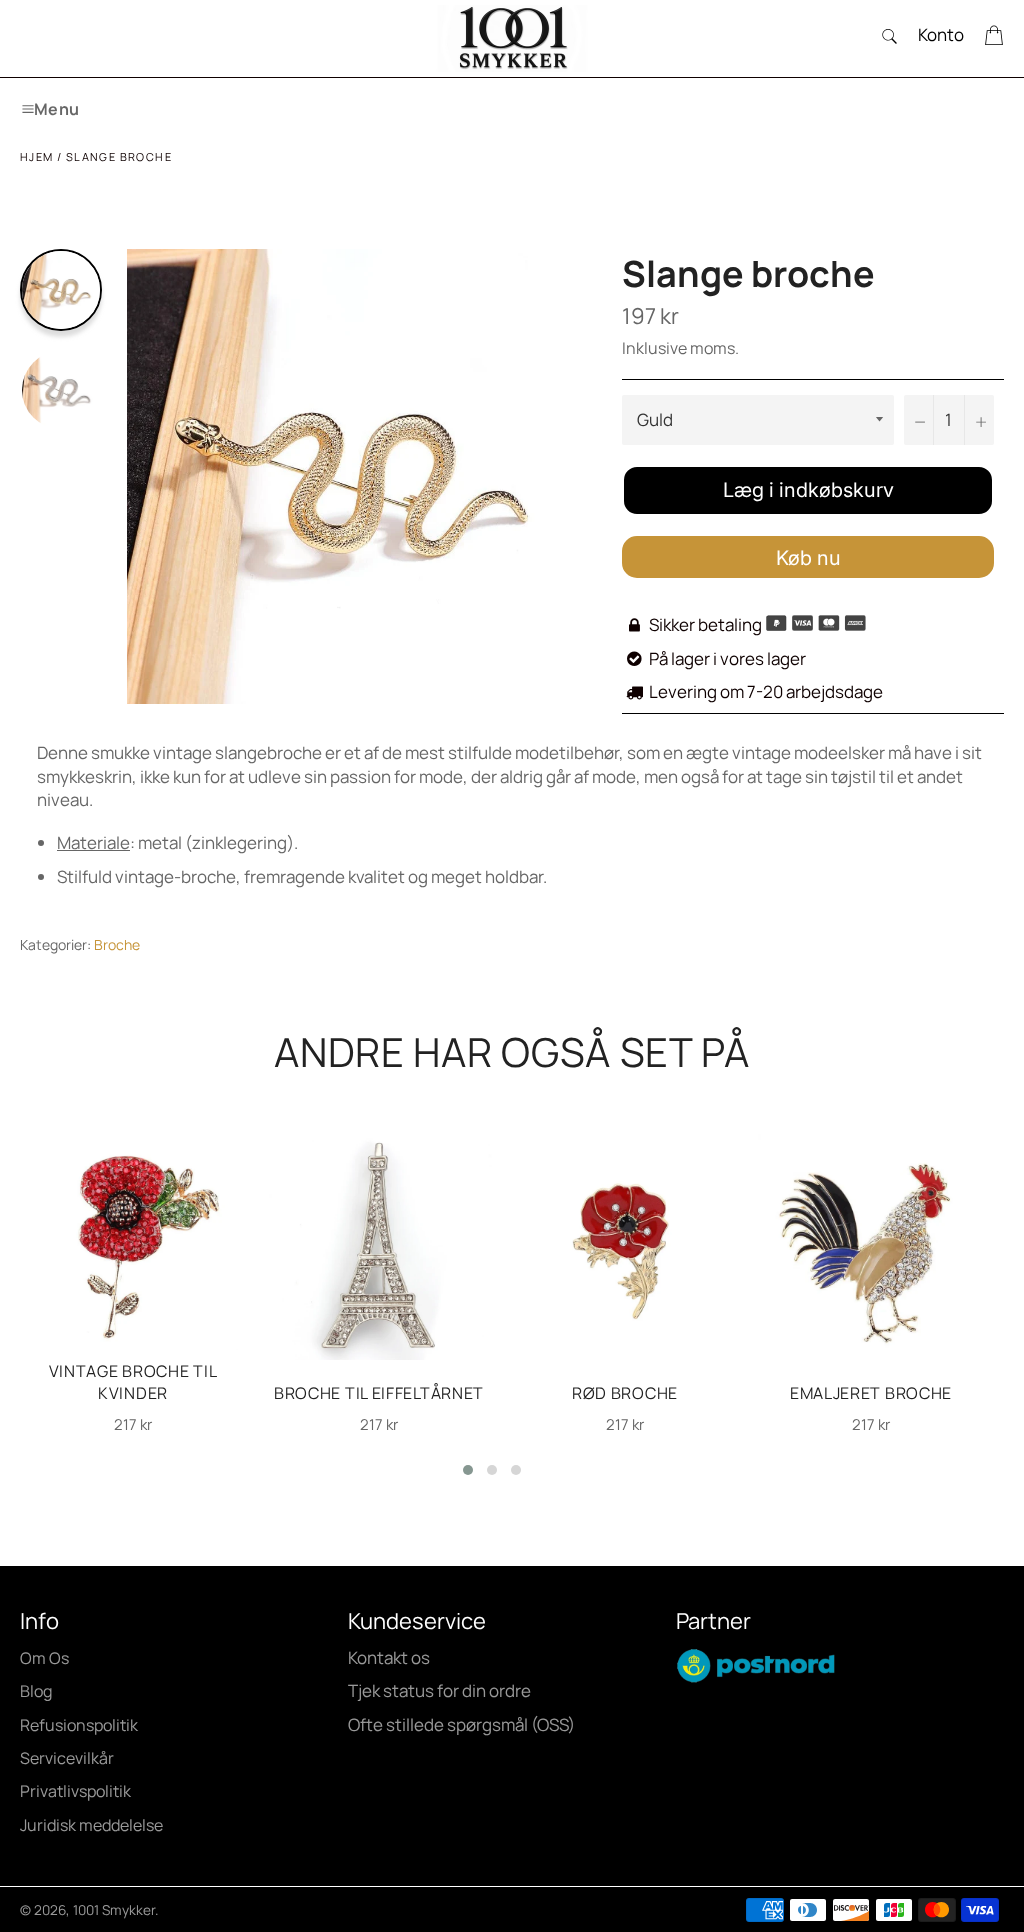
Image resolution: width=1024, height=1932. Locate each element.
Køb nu (808, 558)
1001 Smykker (114, 1910)
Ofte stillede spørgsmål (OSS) (461, 1724)
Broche (117, 944)
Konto (941, 34)
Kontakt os (389, 1657)
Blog (36, 1691)
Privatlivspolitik (75, 1791)
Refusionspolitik (79, 1725)
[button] (468, 1470)
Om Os (44, 1658)
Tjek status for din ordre (439, 1690)
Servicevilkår (67, 1758)
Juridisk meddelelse (91, 1825)
